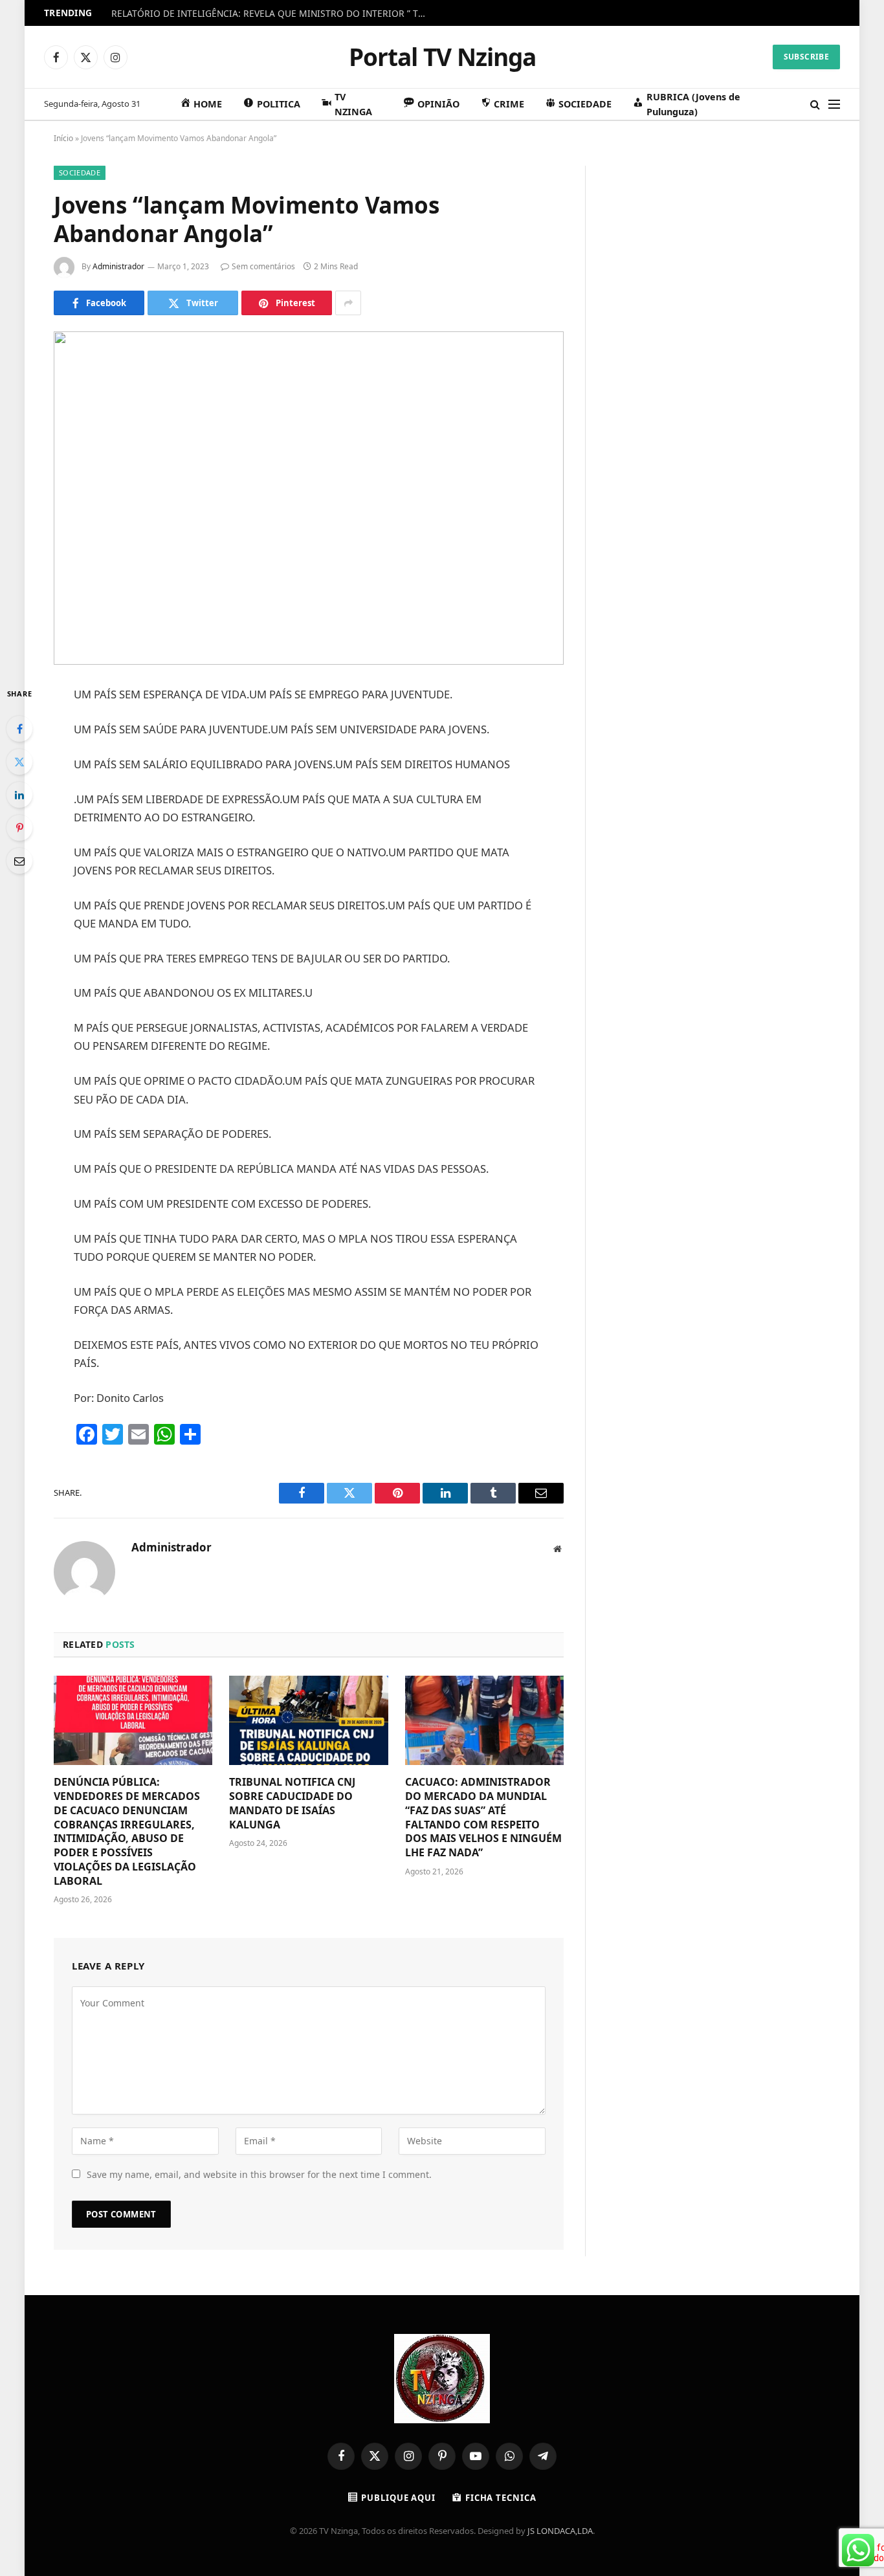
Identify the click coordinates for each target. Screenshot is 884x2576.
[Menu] (834, 105)
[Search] (815, 105)
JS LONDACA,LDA (560, 2531)
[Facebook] (19, 729)
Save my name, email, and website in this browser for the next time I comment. (259, 2174)
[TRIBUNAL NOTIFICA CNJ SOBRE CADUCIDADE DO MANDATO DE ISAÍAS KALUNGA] (308, 1720)
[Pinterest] (19, 828)
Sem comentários (263, 266)
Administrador (118, 266)
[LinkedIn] (19, 795)
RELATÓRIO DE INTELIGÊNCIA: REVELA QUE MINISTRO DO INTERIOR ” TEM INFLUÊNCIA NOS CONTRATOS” (273, 14)
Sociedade (80, 172)
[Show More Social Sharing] (348, 303)
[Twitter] (19, 762)
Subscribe (806, 57)
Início (63, 138)
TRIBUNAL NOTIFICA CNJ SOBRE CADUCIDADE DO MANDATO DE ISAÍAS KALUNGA (292, 1803)
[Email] (19, 861)
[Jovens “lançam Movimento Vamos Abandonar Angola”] (309, 498)
